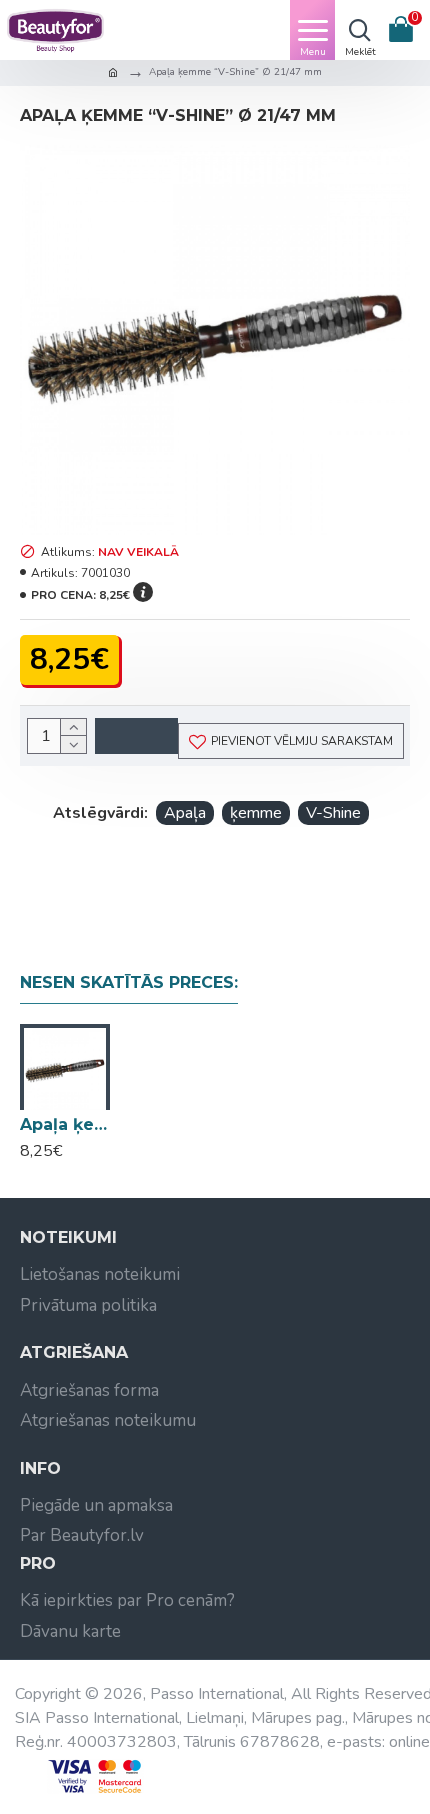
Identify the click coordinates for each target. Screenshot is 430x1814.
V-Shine (333, 813)
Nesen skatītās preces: (129, 982)
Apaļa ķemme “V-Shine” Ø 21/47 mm (65, 1124)
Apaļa (185, 813)
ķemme (256, 813)
